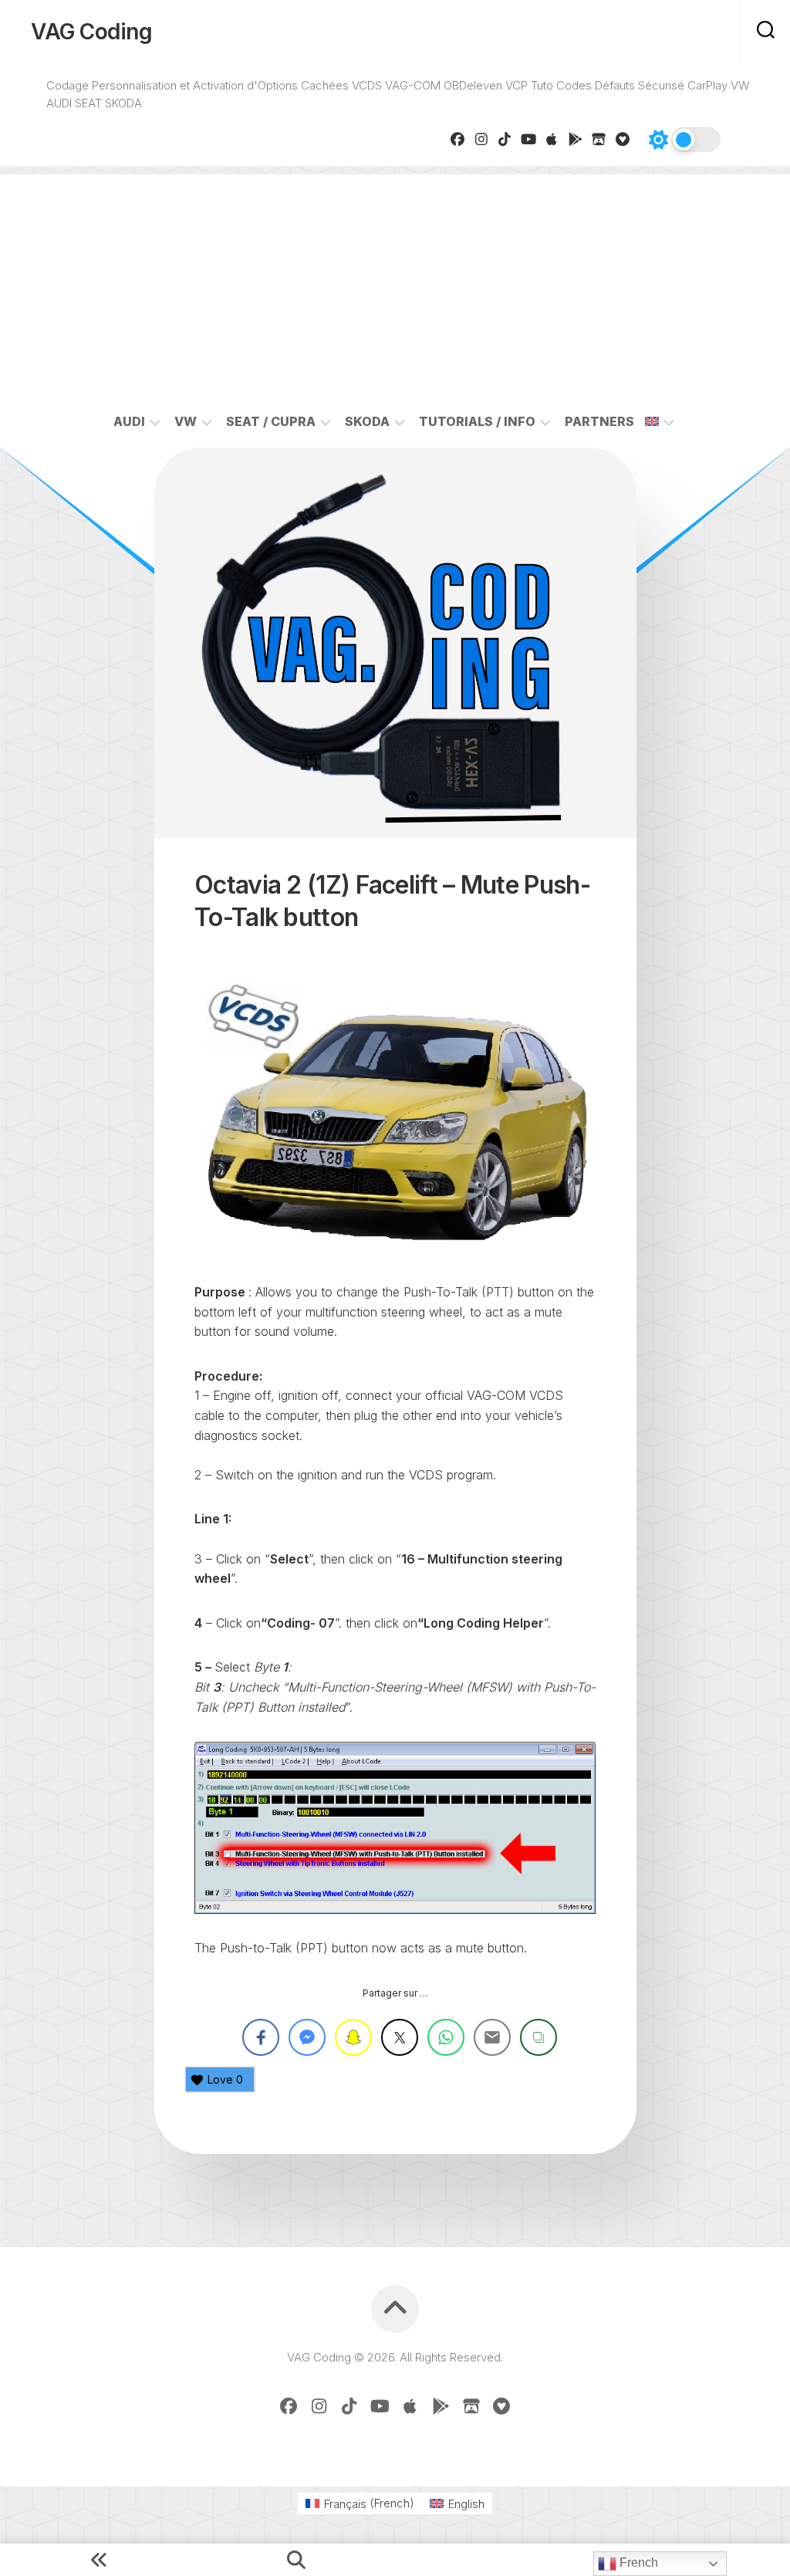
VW (186, 421)
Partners (599, 421)
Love (225, 2079)
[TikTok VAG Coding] (505, 139)
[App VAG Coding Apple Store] (552, 139)
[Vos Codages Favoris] (623, 139)
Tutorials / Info (477, 421)
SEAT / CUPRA (271, 421)
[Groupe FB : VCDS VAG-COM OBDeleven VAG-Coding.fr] (458, 139)
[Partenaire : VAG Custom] (599, 139)
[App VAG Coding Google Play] (576, 139)
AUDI (129, 421)
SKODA (367, 421)
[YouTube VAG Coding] (529, 139)
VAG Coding (91, 32)
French (637, 2562)
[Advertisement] (395, 282)
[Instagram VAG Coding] (482, 139)
